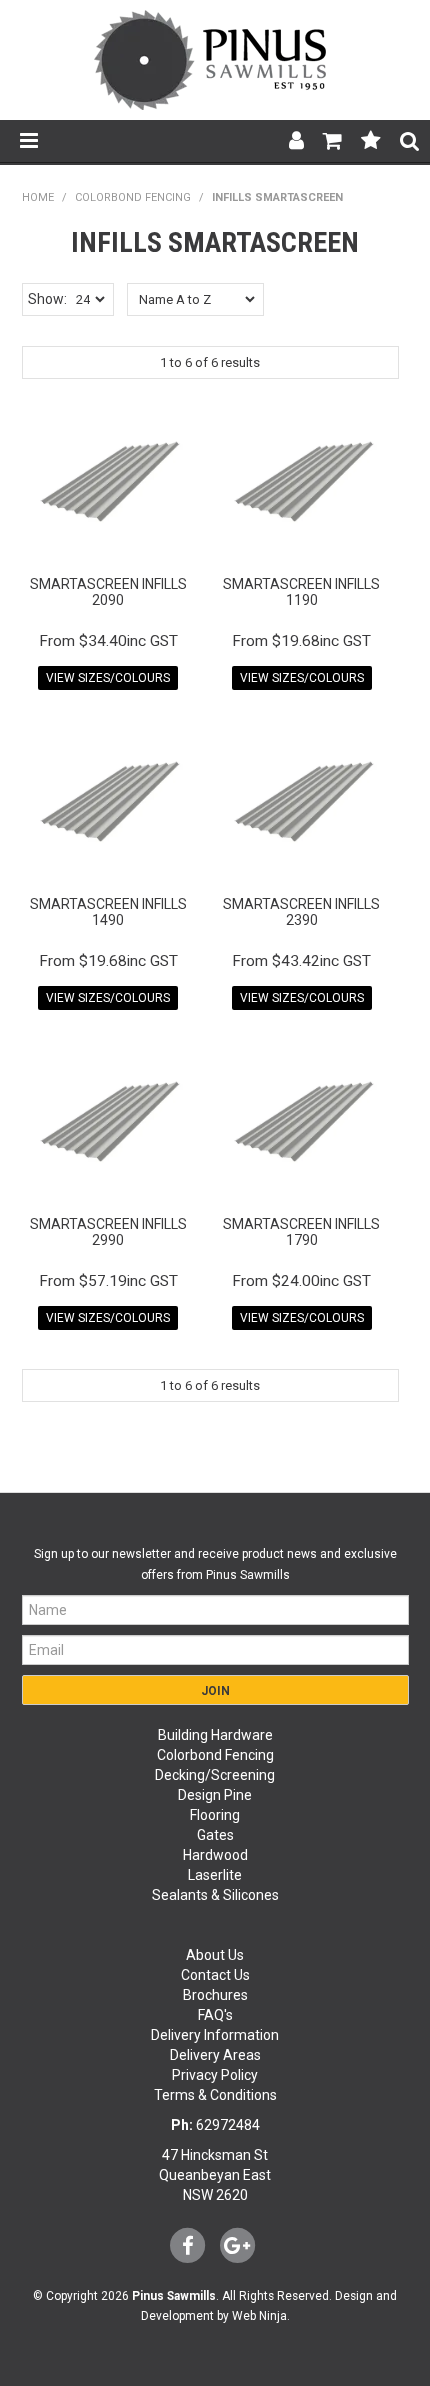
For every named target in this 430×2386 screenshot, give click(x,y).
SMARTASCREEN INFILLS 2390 (301, 911)
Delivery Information (215, 2035)
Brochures (215, 1995)
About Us (215, 1955)
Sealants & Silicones (215, 1895)
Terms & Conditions (215, 2095)
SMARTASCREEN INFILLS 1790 (301, 1231)
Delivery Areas (215, 2055)
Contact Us (215, 1975)
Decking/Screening (215, 1775)
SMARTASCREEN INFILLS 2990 (108, 1231)
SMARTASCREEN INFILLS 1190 (301, 591)
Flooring (215, 1815)
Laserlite (215, 1875)
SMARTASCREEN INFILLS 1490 (108, 911)
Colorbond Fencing (215, 1755)
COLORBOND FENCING (133, 197)
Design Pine (215, 1795)
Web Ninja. (261, 2316)
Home (38, 197)
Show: (47, 299)
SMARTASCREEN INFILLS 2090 (108, 591)
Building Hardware (215, 1735)
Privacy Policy (215, 2075)
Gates (215, 1835)
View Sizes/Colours (108, 678)
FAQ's (215, 2015)
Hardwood (215, 1855)
